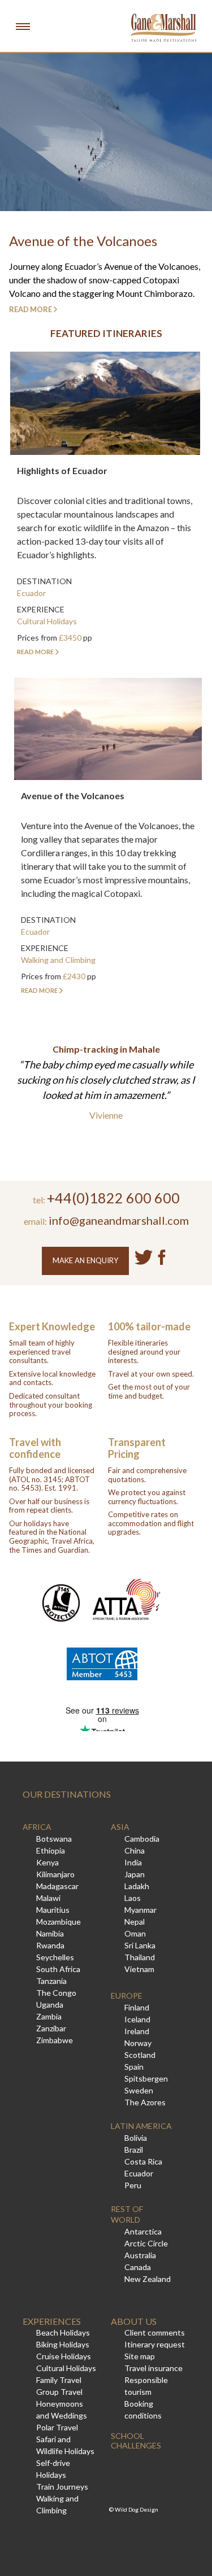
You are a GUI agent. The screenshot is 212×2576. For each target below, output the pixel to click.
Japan (135, 1874)
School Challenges (136, 2441)
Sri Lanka (140, 1945)
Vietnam (139, 1969)
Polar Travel (57, 2427)
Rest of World (127, 2214)
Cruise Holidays (64, 2356)
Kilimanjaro (55, 1874)
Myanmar (140, 1910)
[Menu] (23, 26)
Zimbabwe (55, 2040)
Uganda (50, 2005)
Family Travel (59, 2380)
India (133, 1862)
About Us (134, 2321)
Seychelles (55, 1957)
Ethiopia (51, 1850)
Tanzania (51, 1981)
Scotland (140, 2055)
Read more (31, 309)
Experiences (52, 2321)
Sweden (139, 2090)
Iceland (137, 2019)
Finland (137, 2007)
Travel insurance (153, 2368)
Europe (127, 1995)
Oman (135, 1933)
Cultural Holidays (66, 2368)
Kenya (47, 1862)
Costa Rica (143, 2161)
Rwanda (50, 1945)
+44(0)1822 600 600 (113, 1198)
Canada (138, 2267)
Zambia (49, 2016)
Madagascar (57, 1886)
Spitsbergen (146, 2078)
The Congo (56, 1993)
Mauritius (53, 1910)
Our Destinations (67, 1794)
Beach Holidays (63, 2332)
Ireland (137, 2031)
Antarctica (143, 2231)
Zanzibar (51, 2028)
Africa (37, 1827)
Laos (133, 1898)
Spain (134, 2067)
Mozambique (59, 1922)
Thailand (140, 1957)
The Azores (145, 2102)
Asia (120, 1827)
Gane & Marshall (163, 28)
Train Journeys (62, 2487)
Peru (133, 2185)
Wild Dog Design (137, 2509)
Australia (140, 2255)
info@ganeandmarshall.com (119, 1220)
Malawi (48, 1898)
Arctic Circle (146, 2243)
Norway (138, 2043)
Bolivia (136, 2138)
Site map (140, 2356)
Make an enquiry (85, 1260)
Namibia (50, 1933)
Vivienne (106, 1115)
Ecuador (139, 2173)
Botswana (54, 1839)
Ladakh (137, 1886)
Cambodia (142, 1839)
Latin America (141, 2126)
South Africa (58, 1969)
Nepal (135, 1922)
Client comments (155, 2332)
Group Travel (59, 2392)
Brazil (134, 2150)
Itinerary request (155, 2344)
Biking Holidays (63, 2344)
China (135, 1850)
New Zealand (148, 2279)
